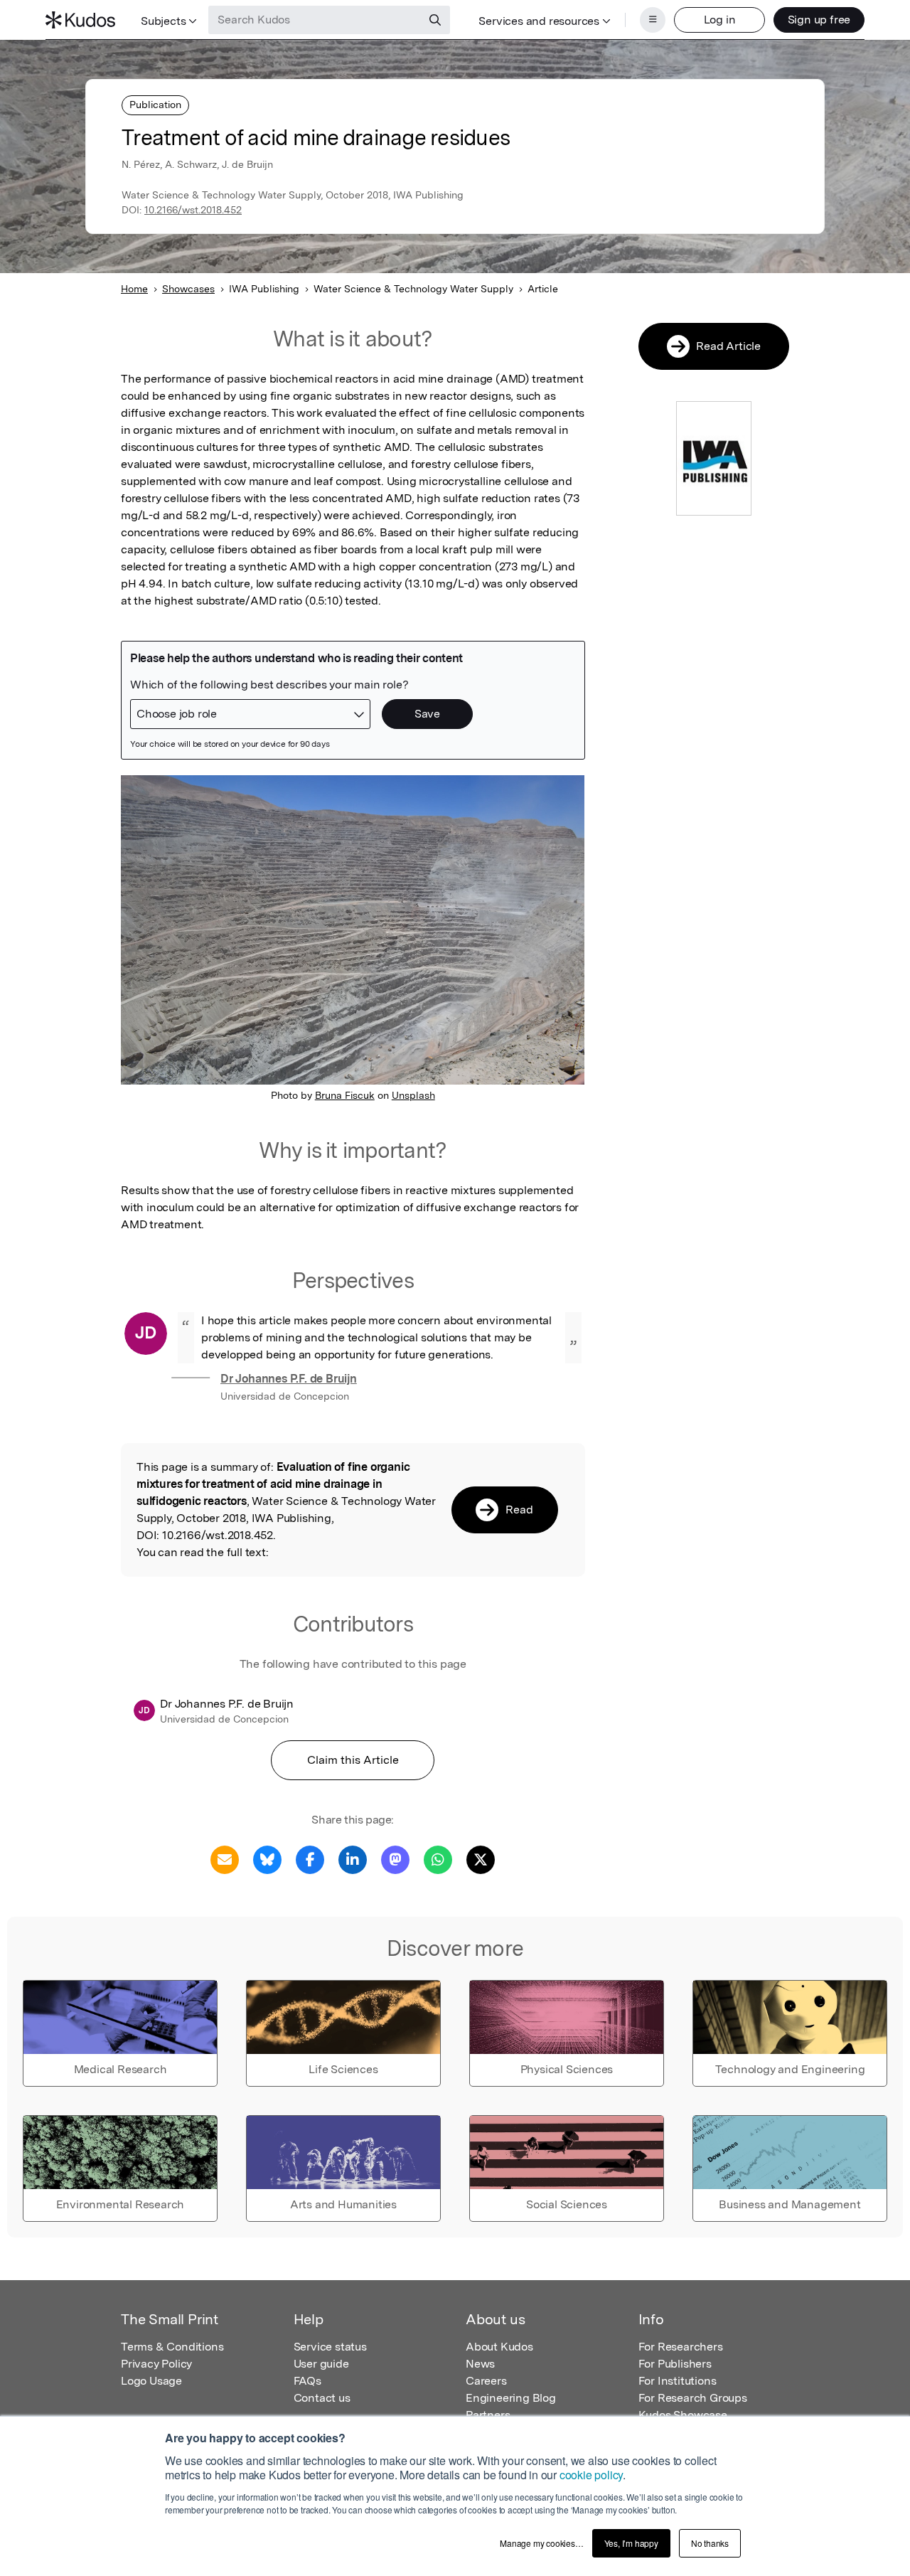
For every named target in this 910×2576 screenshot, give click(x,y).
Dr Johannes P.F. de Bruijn (289, 1379)
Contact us (322, 2398)
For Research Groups (693, 2398)
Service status (330, 2347)
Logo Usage (151, 2381)
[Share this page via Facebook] (310, 1859)
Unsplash (413, 1095)
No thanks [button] (710, 2543)
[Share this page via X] (481, 1859)
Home (134, 289)
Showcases (188, 289)
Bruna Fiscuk (345, 1095)
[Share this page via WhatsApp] (438, 1859)
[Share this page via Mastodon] (395, 1859)
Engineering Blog (511, 2398)
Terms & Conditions (172, 2347)
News (480, 2364)
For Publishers (675, 2364)
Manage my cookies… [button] (541, 2543)
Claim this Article (353, 1760)
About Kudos (499, 2347)
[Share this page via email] (225, 1859)
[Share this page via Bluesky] (267, 1859)
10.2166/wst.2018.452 (193, 210)
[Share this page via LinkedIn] (353, 1859)
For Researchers (681, 2347)
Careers (486, 2381)
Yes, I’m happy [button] (631, 2543)
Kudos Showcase (683, 2415)
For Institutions (678, 2381)
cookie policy (591, 2475)
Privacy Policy (156, 2364)
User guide (321, 2364)
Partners (488, 2415)
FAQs (307, 2381)
